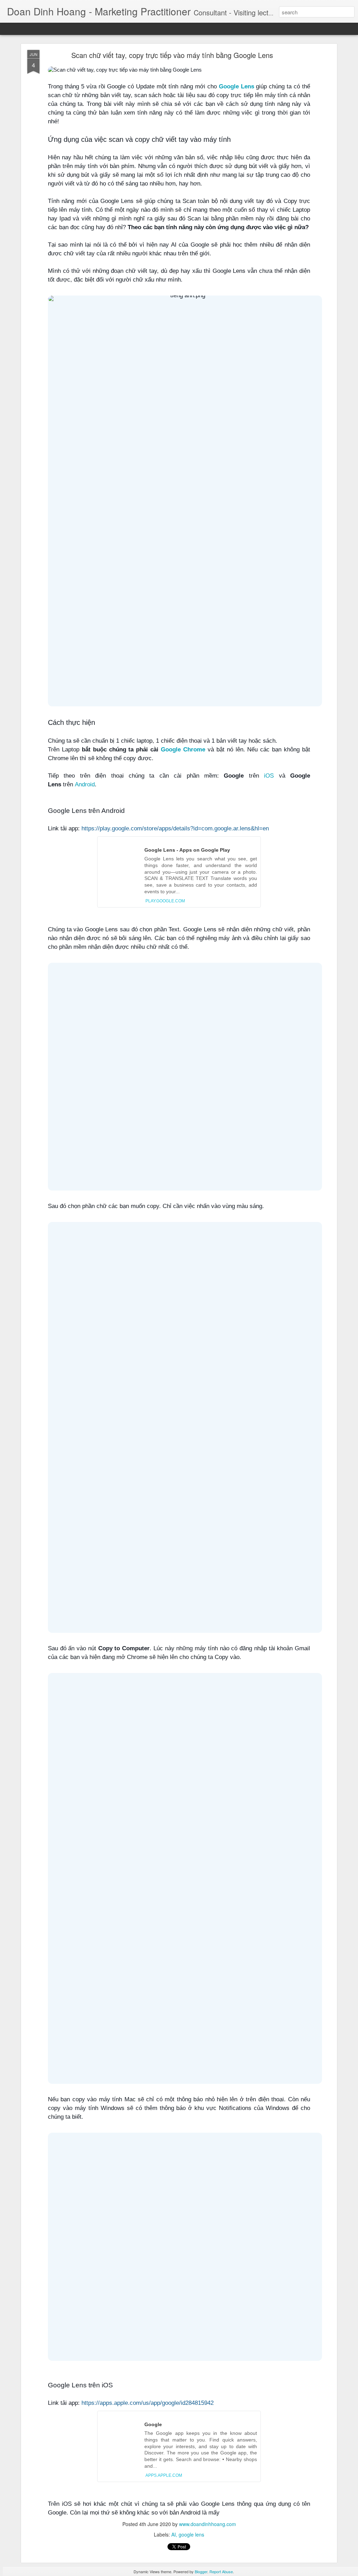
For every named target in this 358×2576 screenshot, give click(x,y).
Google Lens (237, 86)
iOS (269, 776)
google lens (191, 2534)
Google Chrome (183, 749)
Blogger (201, 2571)
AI (174, 2534)
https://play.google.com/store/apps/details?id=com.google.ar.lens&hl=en (175, 828)
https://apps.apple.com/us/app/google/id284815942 (148, 2403)
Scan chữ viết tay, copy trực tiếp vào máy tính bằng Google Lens (172, 55)
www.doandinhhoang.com (207, 2524)
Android (85, 784)
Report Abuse (221, 2571)
